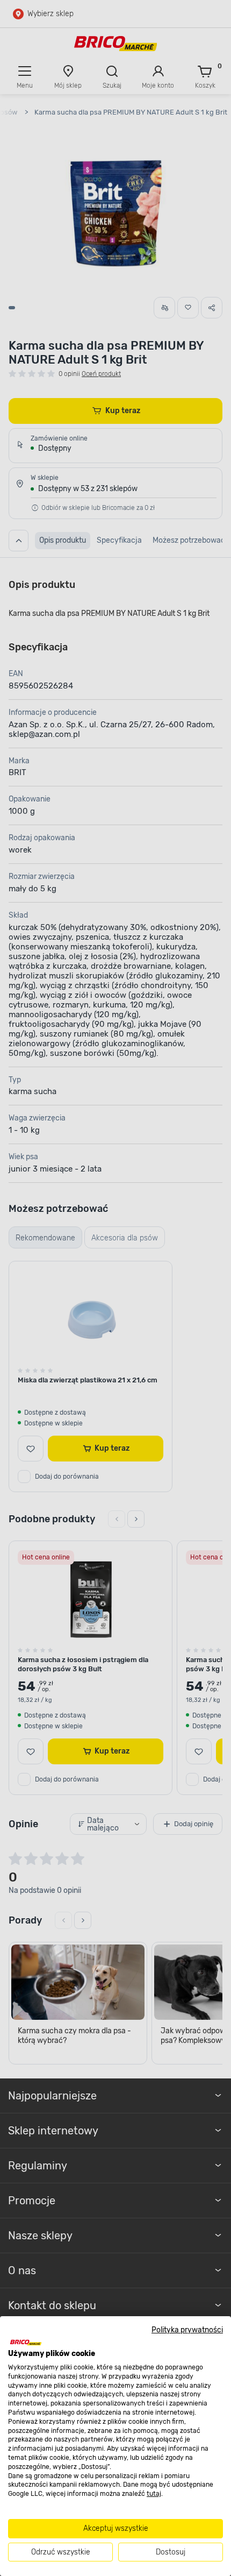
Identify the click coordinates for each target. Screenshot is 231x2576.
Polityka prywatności (187, 2330)
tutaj (154, 2494)
